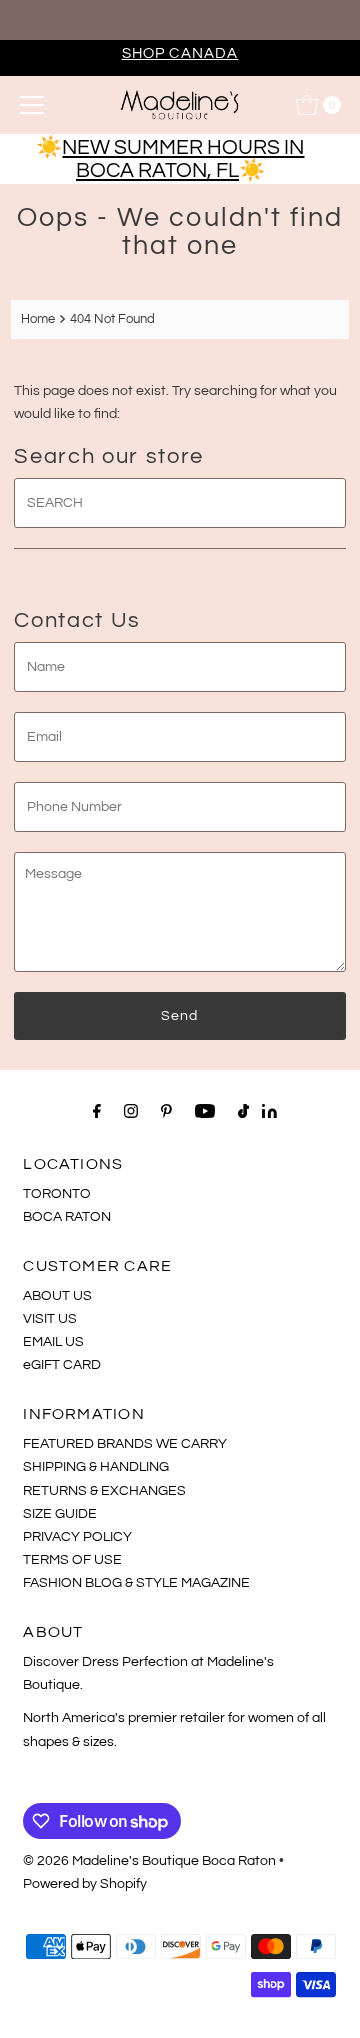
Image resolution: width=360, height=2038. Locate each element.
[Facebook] (97, 1111)
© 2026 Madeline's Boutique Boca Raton (149, 1860)
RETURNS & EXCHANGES (104, 1490)
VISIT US (50, 1318)
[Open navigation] (32, 105)
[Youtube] (205, 1111)
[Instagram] (131, 1111)
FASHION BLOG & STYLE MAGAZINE (136, 1582)
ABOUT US (57, 1295)
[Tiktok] (243, 1111)
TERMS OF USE (72, 1559)
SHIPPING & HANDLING (96, 1466)
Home (38, 319)
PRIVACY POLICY (77, 1536)
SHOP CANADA (180, 53)
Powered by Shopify (85, 1883)
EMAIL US (53, 1341)
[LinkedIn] (269, 1113)
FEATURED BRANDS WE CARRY (125, 1443)
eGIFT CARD (62, 1364)
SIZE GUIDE (60, 1513)
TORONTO (57, 1193)
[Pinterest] (166, 1111)
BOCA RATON (67, 1216)
